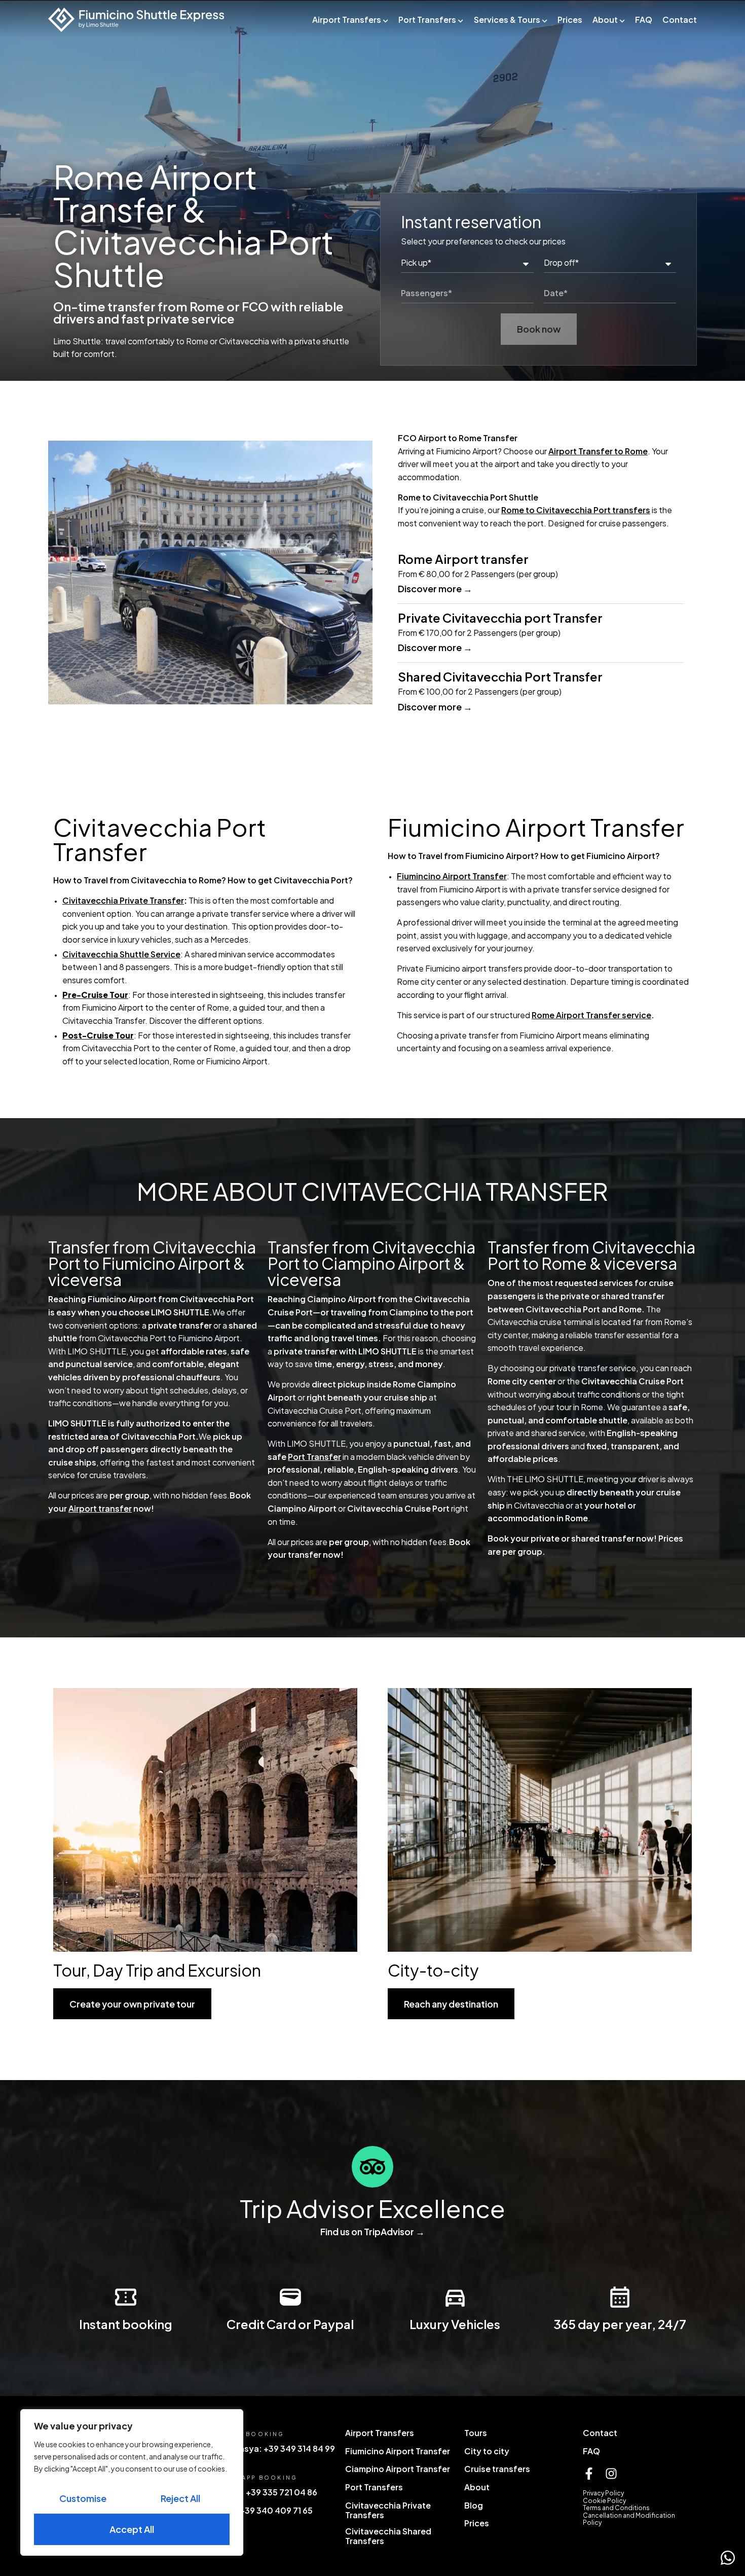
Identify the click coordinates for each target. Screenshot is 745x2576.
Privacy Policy (603, 2493)
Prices (570, 20)
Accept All (132, 2529)
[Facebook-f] (589, 2474)
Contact (680, 20)
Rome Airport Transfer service (591, 1015)
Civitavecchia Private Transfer (123, 900)
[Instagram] (611, 2474)
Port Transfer (314, 1457)
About (605, 20)
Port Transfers (427, 20)
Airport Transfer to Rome (598, 451)
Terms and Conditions (616, 2508)
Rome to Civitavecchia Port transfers (576, 510)
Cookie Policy (604, 2501)
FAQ (644, 20)
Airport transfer (100, 1508)
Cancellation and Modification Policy (629, 2519)
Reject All (180, 2498)
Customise (83, 2498)
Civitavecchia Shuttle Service (121, 954)
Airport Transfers (347, 20)
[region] (132, 2482)
